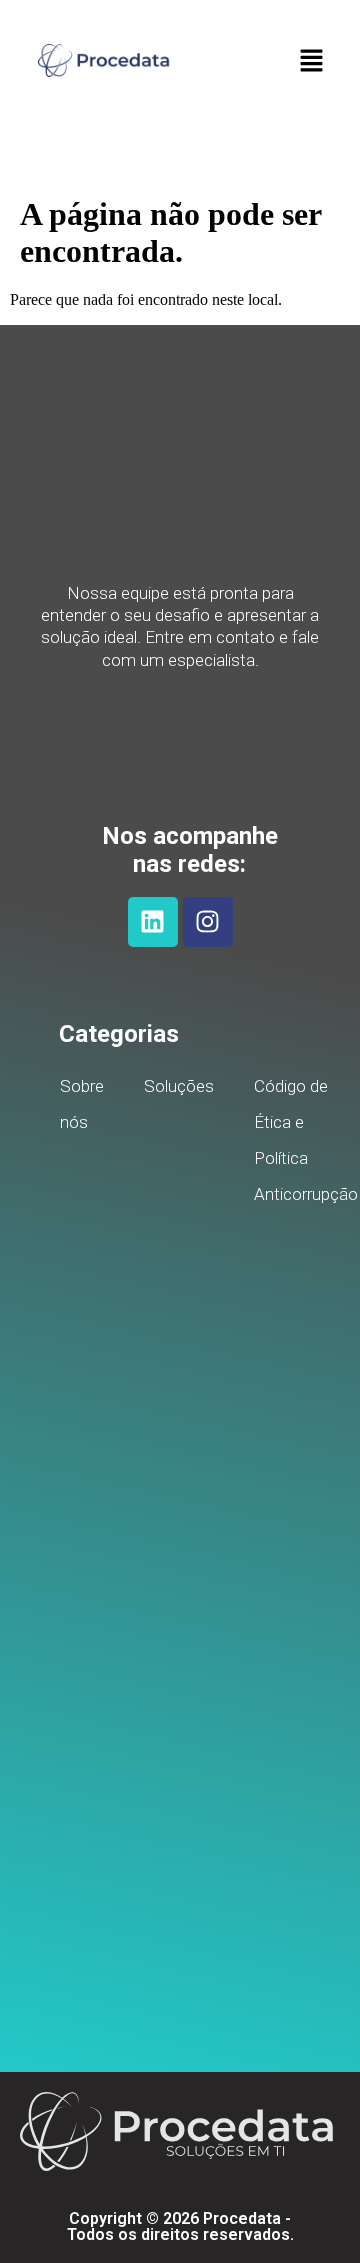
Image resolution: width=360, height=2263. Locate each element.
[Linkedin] (153, 922)
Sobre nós (82, 1104)
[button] (311, 62)
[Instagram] (208, 922)
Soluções (179, 1086)
